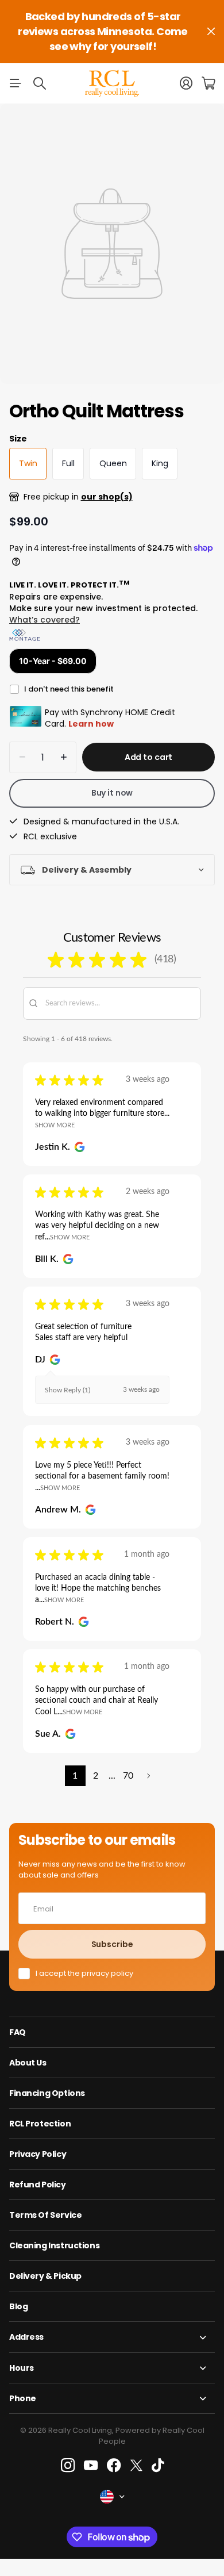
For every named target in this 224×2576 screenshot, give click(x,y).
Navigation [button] (16, 83)
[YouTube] (91, 2466)
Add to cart (148, 757)
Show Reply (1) (67, 1390)
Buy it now (112, 793)
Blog (18, 2306)
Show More (55, 1125)
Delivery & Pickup (45, 2276)
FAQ (18, 2032)
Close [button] (211, 32)
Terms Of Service (45, 2215)
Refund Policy (38, 2185)
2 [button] (96, 1776)
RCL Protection (40, 2124)
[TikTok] (158, 2466)
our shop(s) (107, 497)
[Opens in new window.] (78, 1147)
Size (18, 439)
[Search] (40, 83)
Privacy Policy (38, 2154)
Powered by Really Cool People (152, 2436)
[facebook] (114, 2466)
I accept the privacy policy (84, 1974)
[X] (136, 2466)
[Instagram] (67, 2465)
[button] (149, 1776)
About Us (28, 2063)
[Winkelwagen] (208, 83)
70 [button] (128, 1776)
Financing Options (47, 2093)
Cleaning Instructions (54, 2245)
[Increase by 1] (63, 757)
